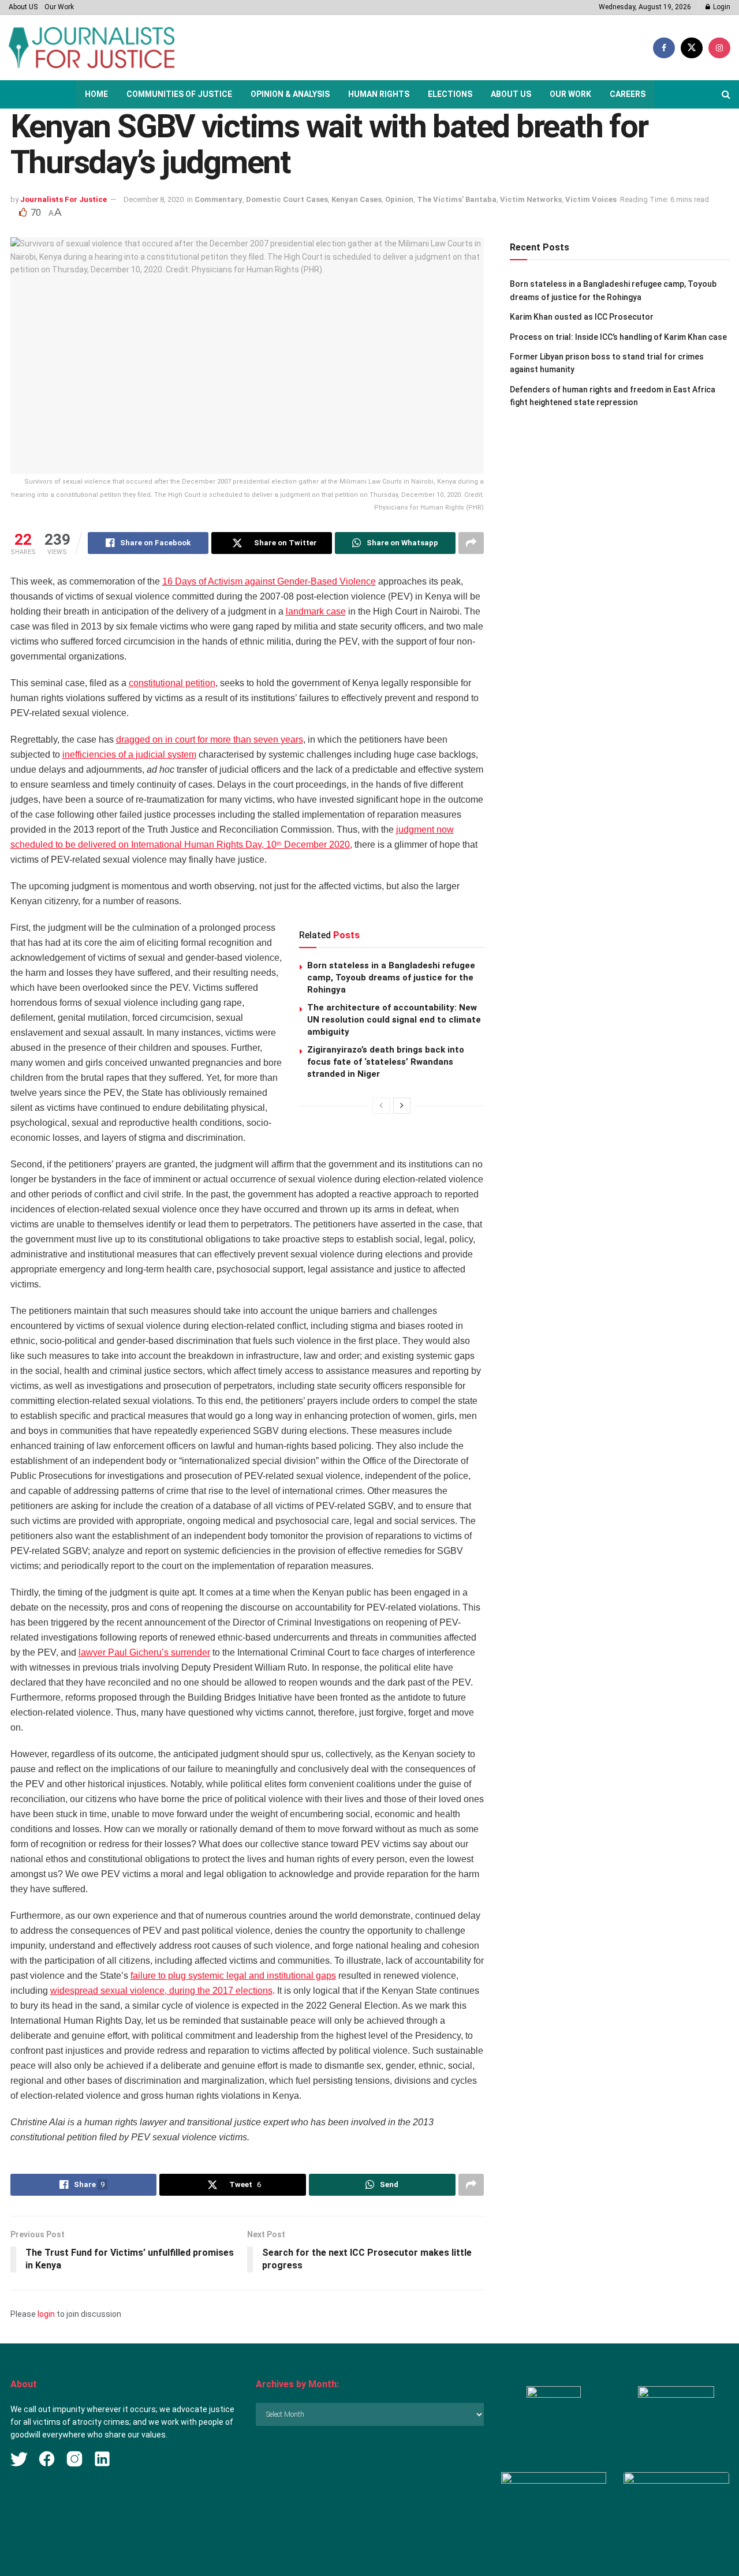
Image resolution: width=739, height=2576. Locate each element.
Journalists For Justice (64, 199)
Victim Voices (591, 199)
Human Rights (379, 94)
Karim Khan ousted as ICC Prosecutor (582, 317)
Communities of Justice (179, 94)
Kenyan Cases (357, 199)
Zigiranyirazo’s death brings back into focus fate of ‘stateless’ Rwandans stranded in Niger (386, 1062)
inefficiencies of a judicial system (129, 755)
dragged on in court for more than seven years (210, 740)
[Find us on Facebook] (664, 48)
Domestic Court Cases (287, 199)
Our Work (59, 7)
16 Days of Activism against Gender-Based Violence (269, 581)
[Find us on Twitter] (692, 48)
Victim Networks (531, 199)
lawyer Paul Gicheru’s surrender (144, 1652)
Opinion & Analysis (290, 94)
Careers (628, 94)
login (46, 2314)
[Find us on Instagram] (719, 48)
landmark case (316, 611)
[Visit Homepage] (92, 48)
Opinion (399, 199)
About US (23, 7)
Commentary (219, 199)
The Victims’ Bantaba (457, 199)
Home (96, 94)
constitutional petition (172, 683)
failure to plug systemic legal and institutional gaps (233, 1976)
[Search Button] (726, 94)
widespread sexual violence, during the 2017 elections (161, 1991)
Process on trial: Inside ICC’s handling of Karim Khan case (618, 337)
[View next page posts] (402, 1106)
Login (721, 7)
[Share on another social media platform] (471, 543)
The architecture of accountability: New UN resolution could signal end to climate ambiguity (394, 1020)
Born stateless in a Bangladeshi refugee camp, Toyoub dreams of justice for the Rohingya (391, 978)
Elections (450, 94)
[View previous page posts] (381, 1106)
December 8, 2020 (154, 199)
